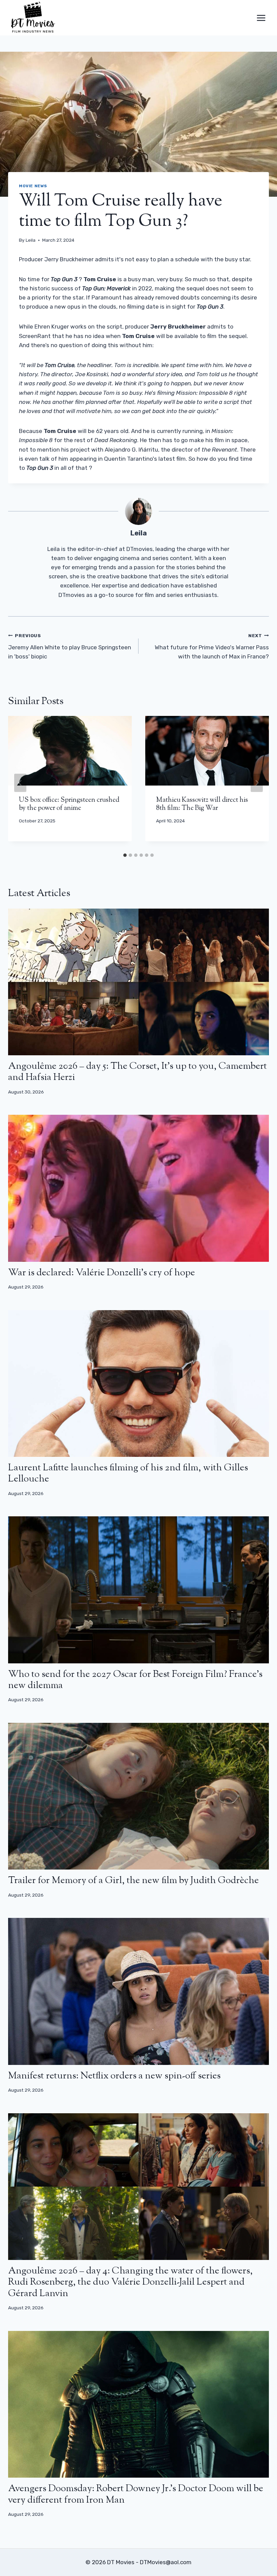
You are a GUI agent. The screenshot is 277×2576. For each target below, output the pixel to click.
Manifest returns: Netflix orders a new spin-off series (114, 2076)
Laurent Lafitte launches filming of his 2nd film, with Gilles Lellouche (128, 1474)
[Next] (257, 783)
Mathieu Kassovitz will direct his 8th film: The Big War (202, 804)
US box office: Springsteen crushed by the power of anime (69, 804)
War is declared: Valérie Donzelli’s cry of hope (102, 1273)
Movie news (33, 186)
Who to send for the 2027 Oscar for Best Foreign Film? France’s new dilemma (135, 1680)
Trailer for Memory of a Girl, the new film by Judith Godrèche (133, 1881)
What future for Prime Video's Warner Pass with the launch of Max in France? (212, 646)
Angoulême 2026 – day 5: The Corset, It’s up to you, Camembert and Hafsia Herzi (137, 1072)
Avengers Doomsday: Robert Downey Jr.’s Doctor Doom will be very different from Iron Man (136, 2495)
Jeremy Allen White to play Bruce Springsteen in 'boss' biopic (70, 646)
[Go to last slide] (20, 783)
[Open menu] (261, 18)
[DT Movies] (33, 18)
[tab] (125, 855)
